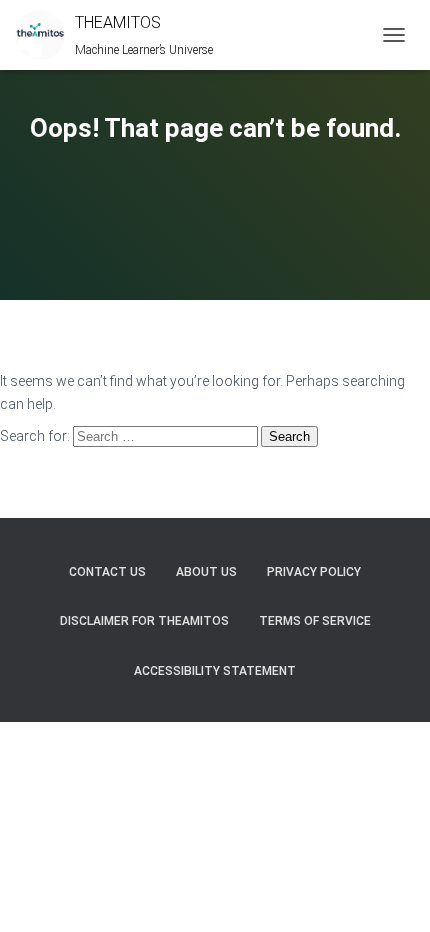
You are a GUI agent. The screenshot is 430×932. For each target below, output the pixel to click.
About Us (206, 572)
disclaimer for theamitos (144, 621)
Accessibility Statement (215, 671)
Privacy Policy (314, 572)
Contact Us (107, 572)
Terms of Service (315, 621)
